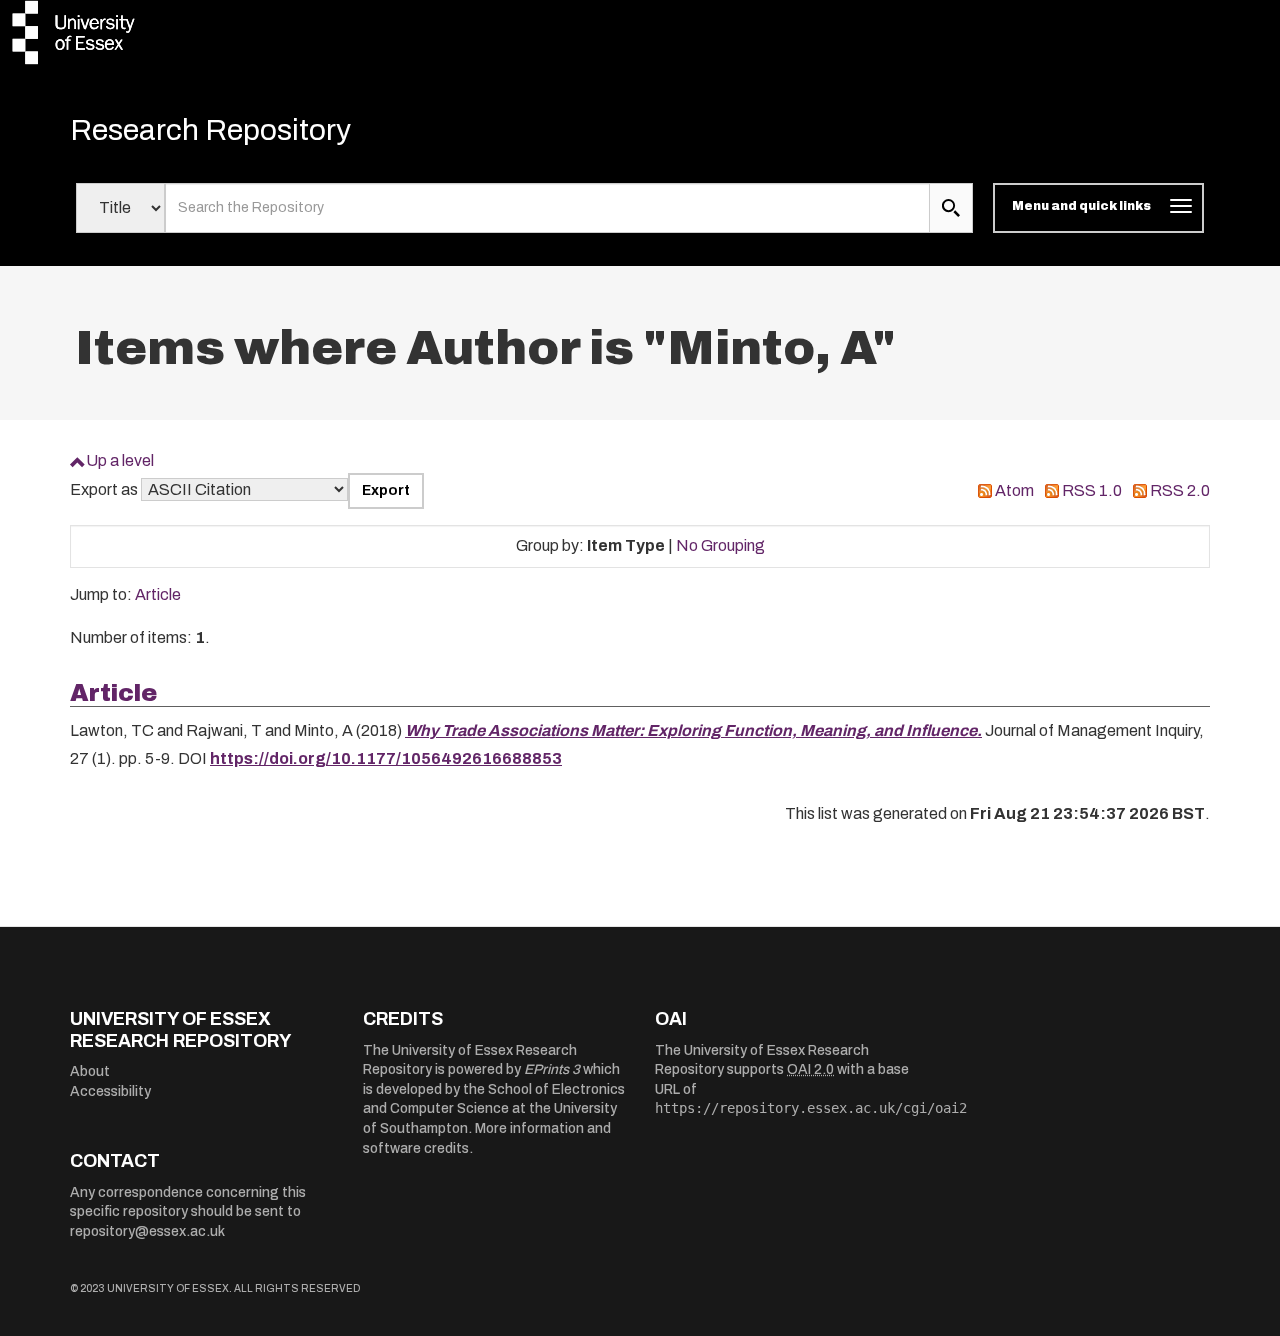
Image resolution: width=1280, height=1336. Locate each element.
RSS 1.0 (1092, 490)
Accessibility (110, 1091)
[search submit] (951, 208)
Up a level (120, 460)
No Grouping (720, 545)
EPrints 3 (552, 1069)
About (90, 1071)
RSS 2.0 (1180, 490)
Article (158, 594)
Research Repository (210, 130)
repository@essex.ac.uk (147, 1231)
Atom (1014, 490)
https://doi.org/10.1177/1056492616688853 (386, 758)
